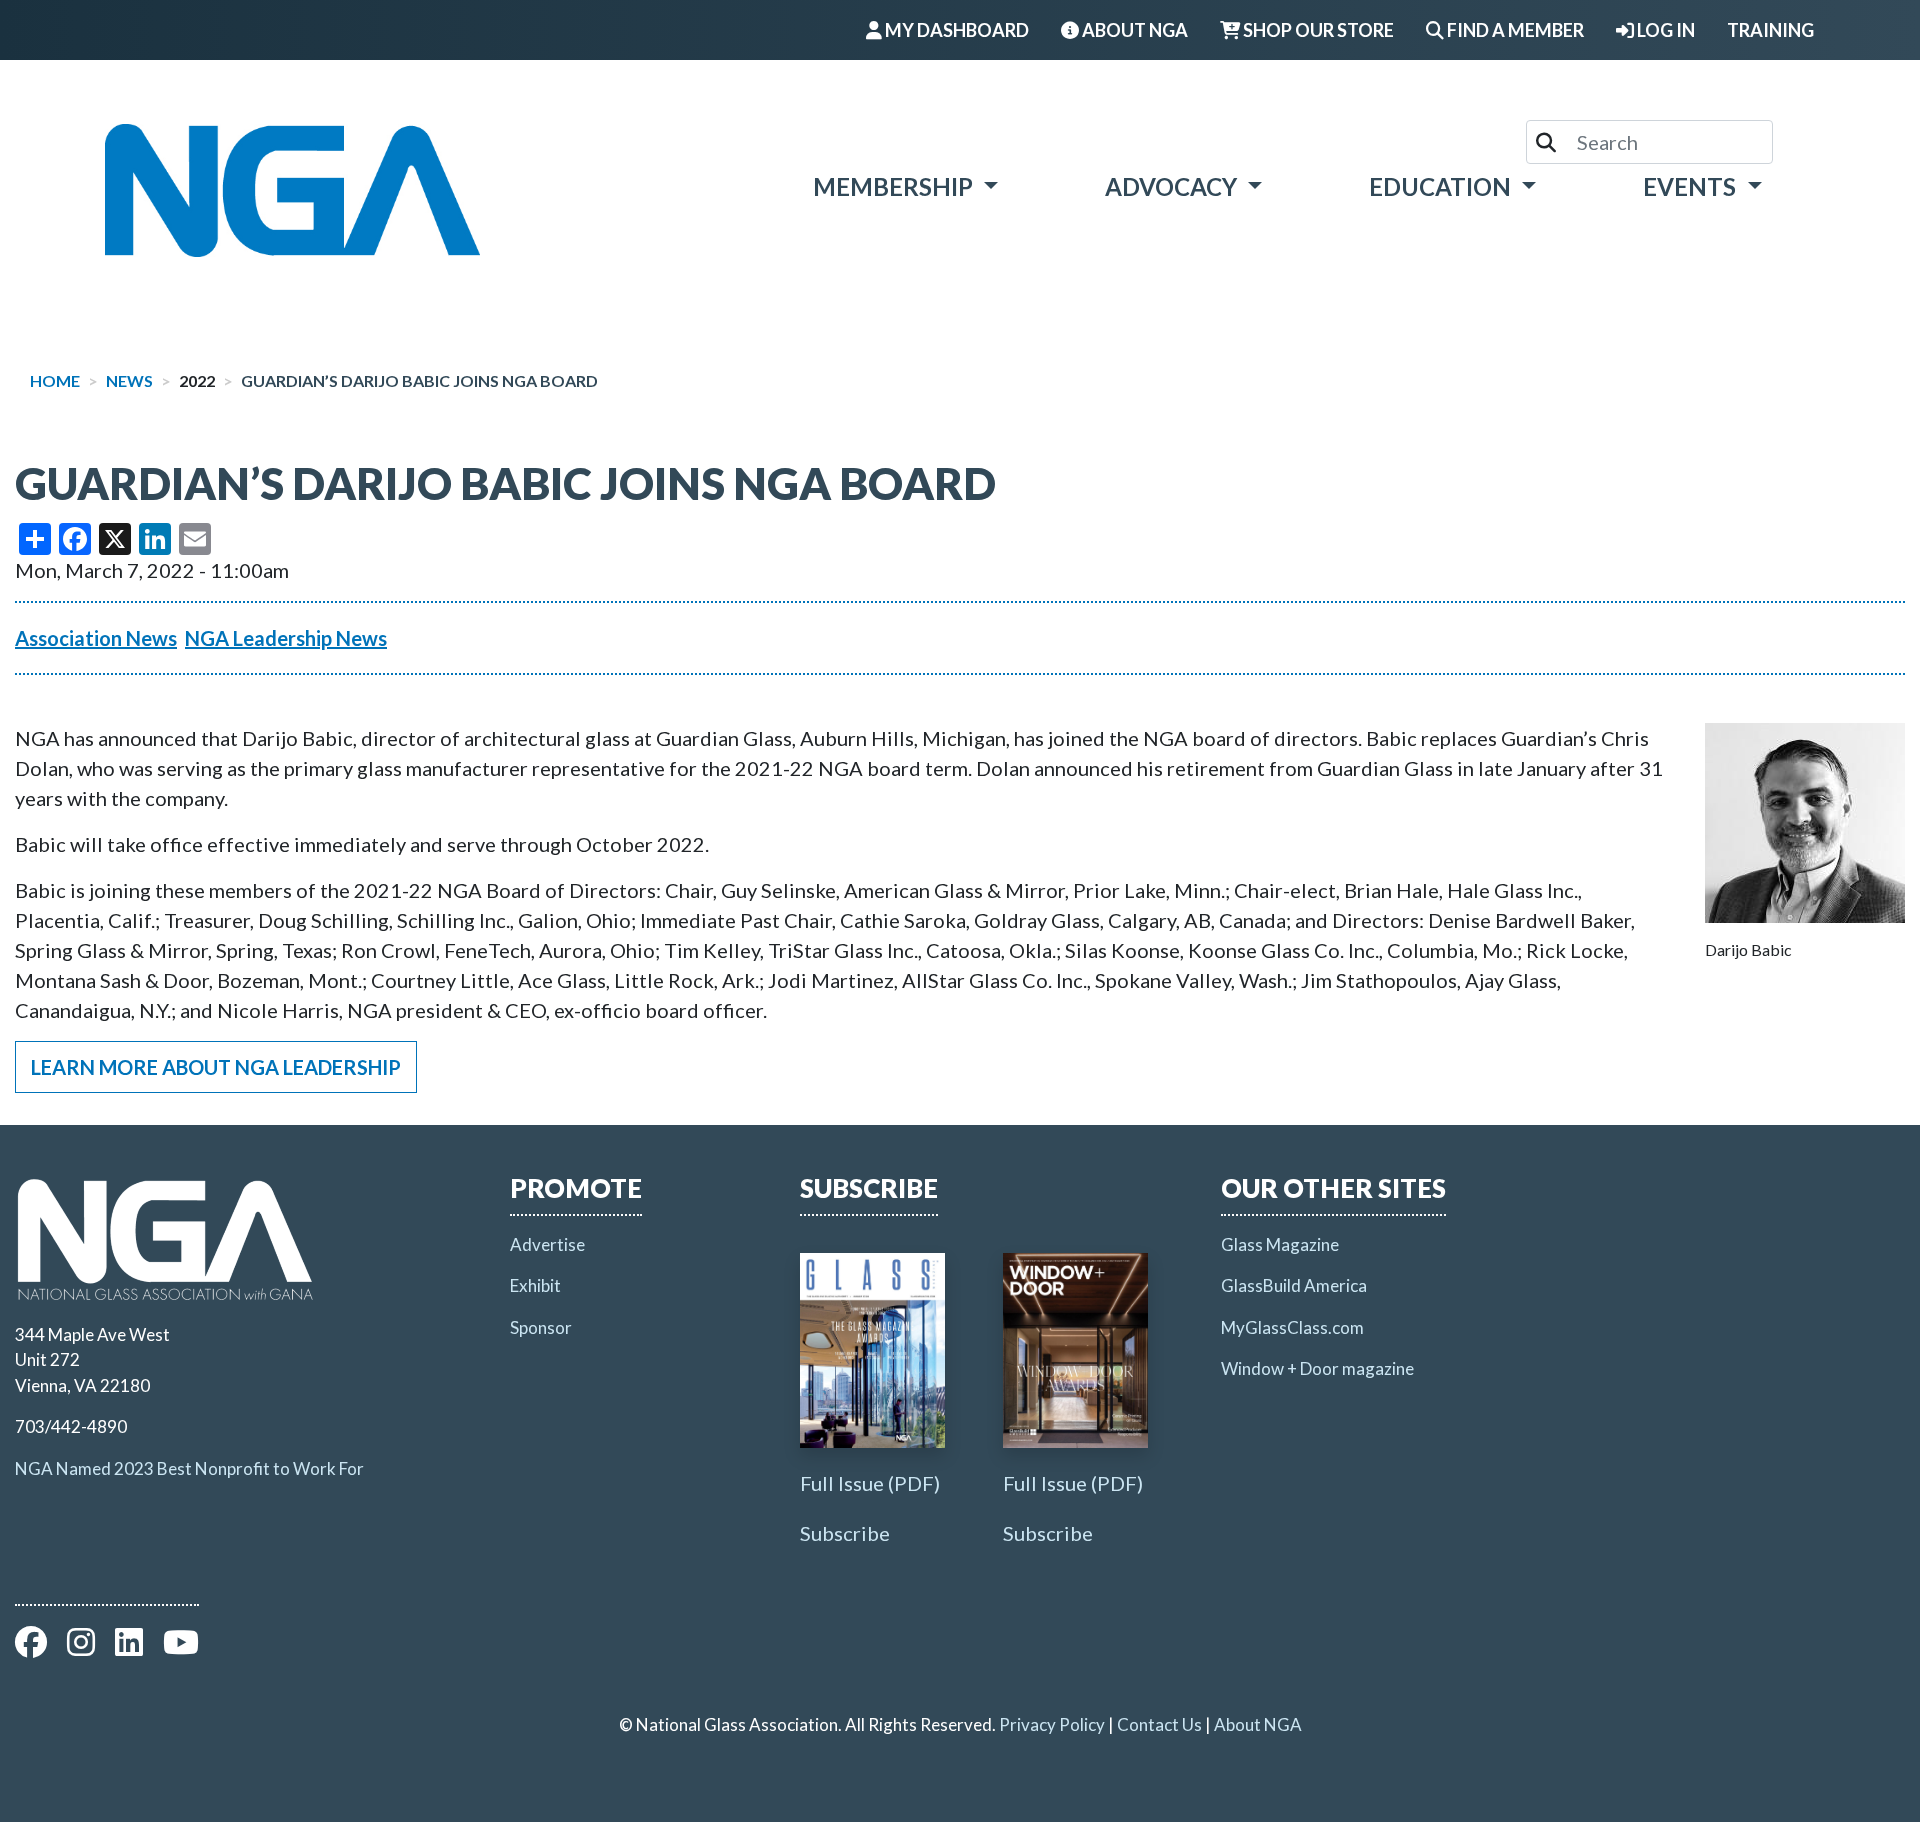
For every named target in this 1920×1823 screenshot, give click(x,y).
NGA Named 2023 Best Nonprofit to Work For (189, 1468)
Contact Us (1159, 1724)
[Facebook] (31, 1647)
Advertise (547, 1244)
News (129, 380)
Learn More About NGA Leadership (216, 1067)
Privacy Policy (1052, 1724)
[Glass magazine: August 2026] (872, 1350)
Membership (895, 186)
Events (1692, 186)
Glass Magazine (1280, 1244)
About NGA (1258, 1724)
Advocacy (1173, 186)
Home (55, 380)
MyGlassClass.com (1292, 1327)
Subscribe (845, 1533)
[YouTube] (181, 1647)
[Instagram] (81, 1647)
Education (1442, 186)
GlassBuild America (1294, 1285)
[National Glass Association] (292, 190)
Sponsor (541, 1327)
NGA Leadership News (286, 638)
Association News (96, 638)
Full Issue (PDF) (870, 1483)
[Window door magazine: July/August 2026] (1075, 1350)
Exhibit (535, 1285)
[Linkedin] (129, 1647)
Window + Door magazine (1317, 1368)
